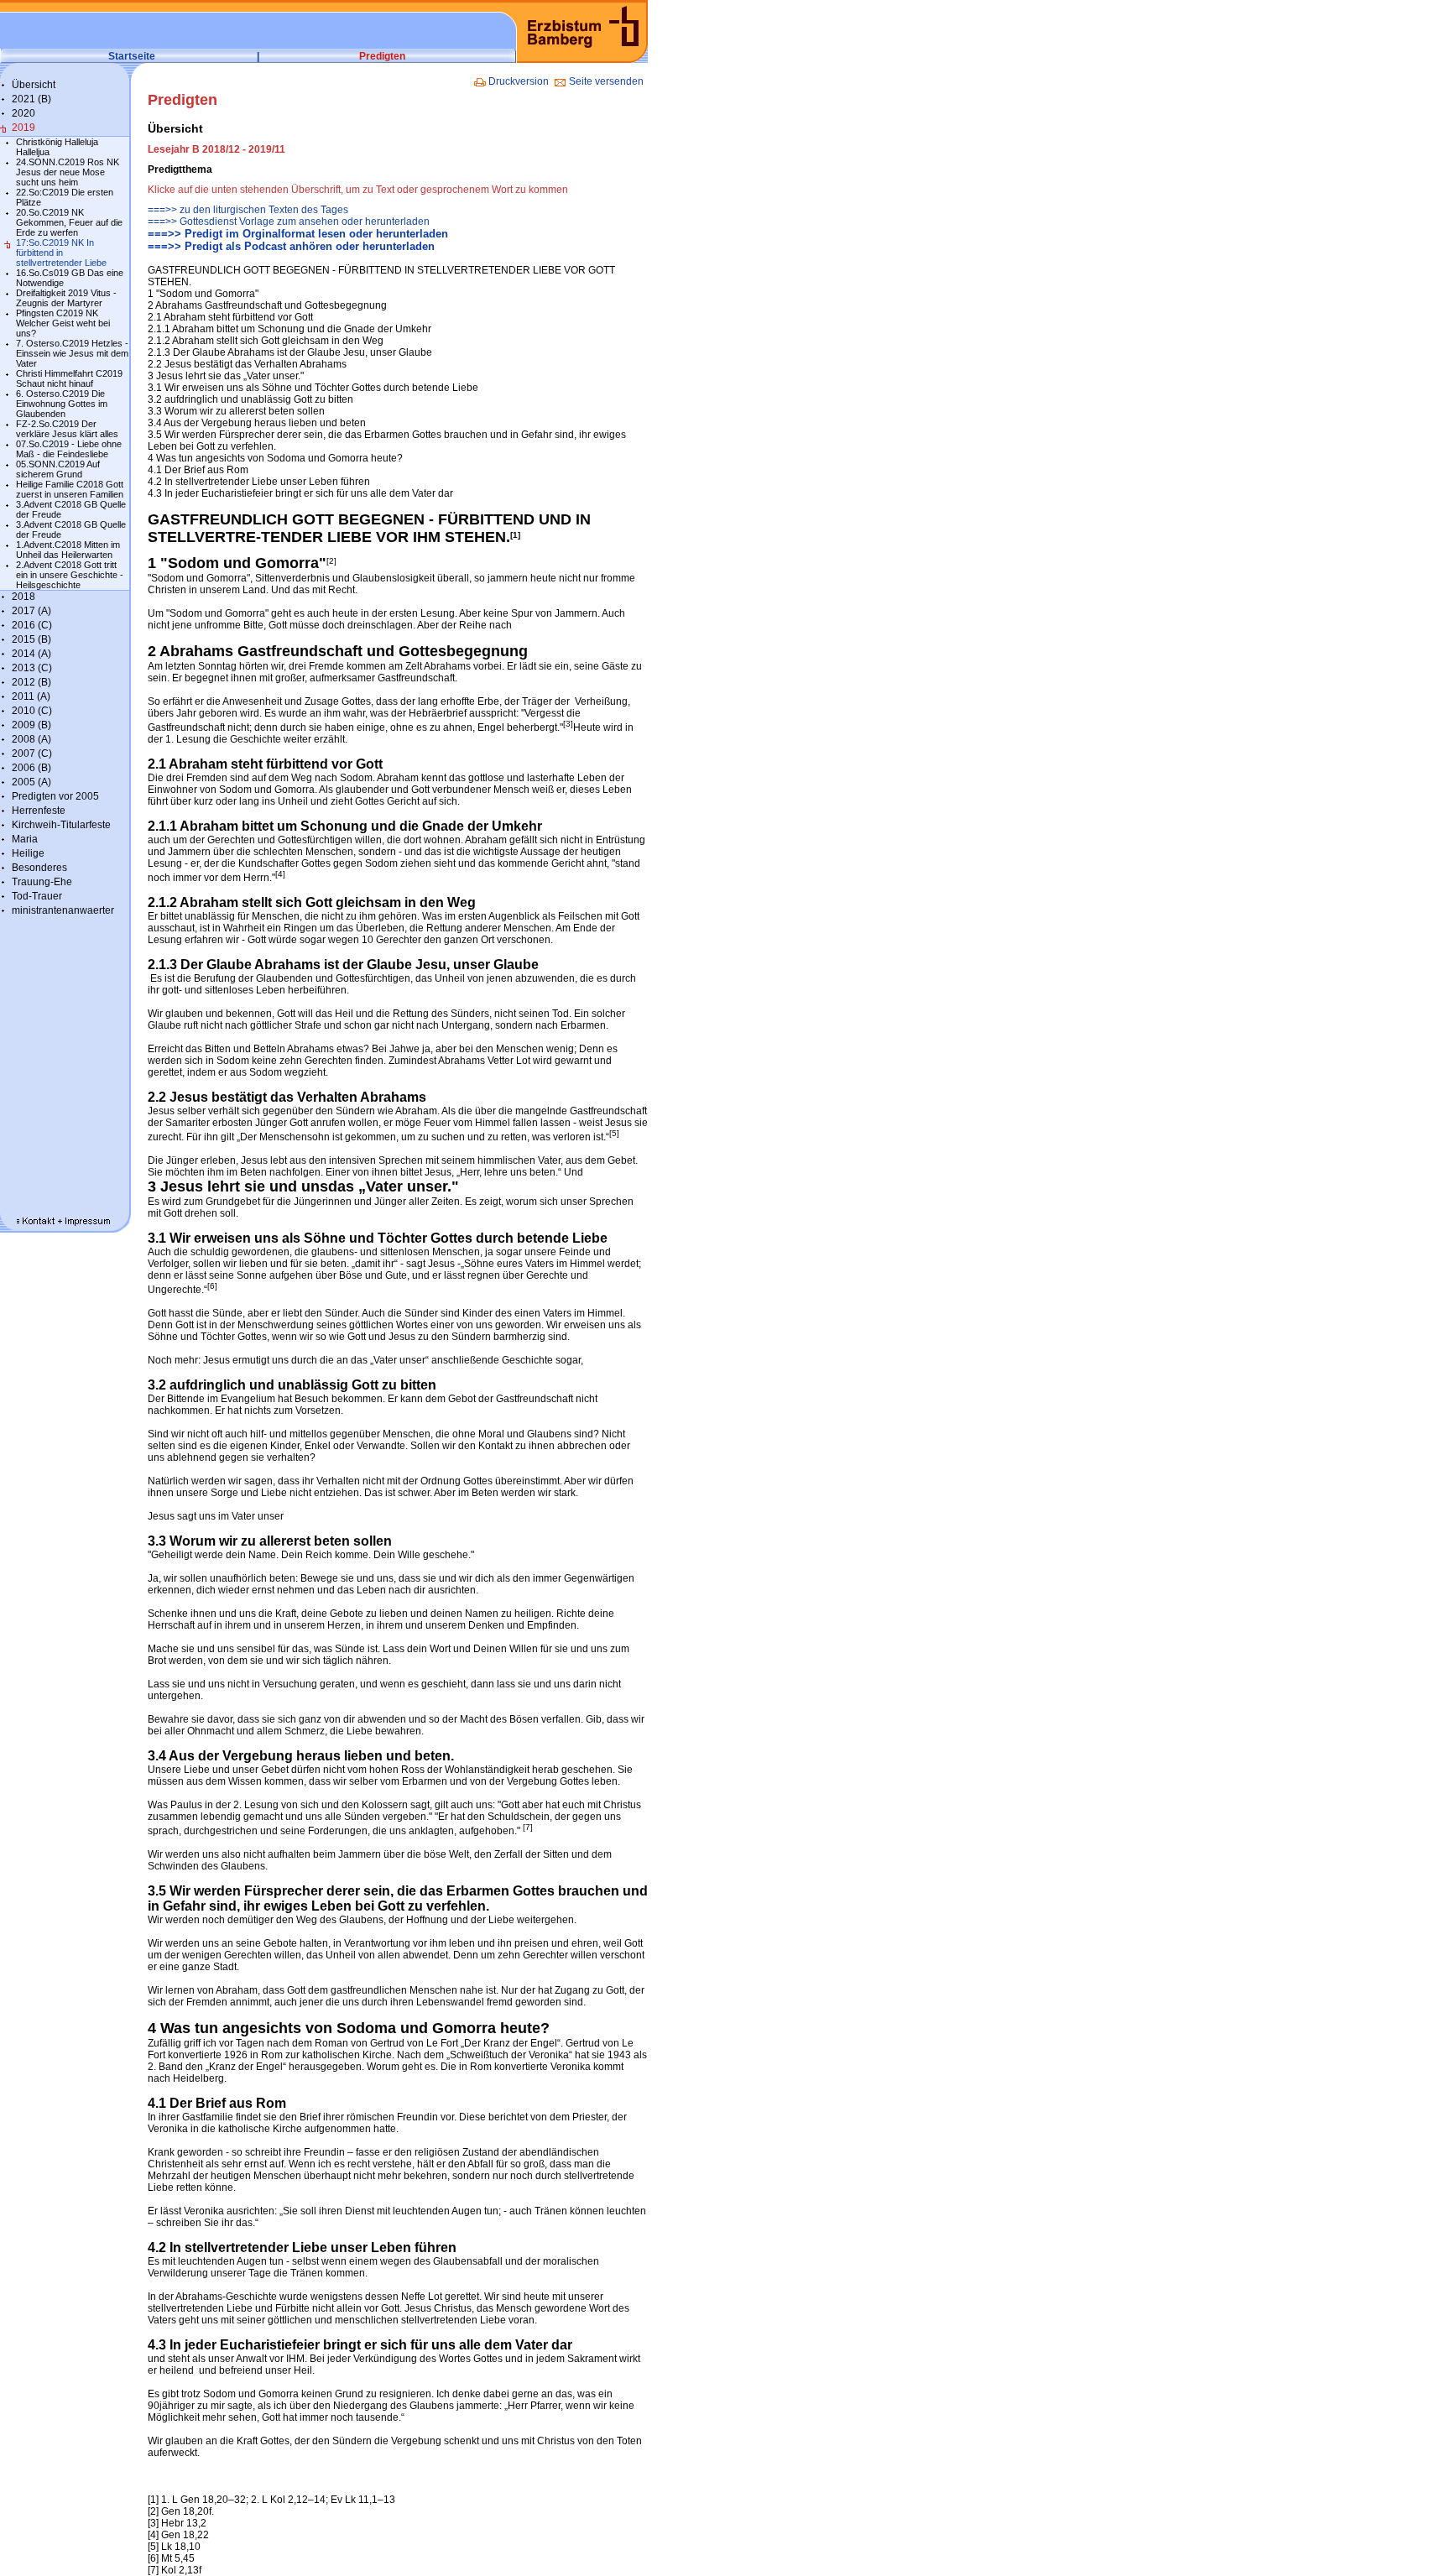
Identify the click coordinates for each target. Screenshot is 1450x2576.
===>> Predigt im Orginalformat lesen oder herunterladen (298, 234)
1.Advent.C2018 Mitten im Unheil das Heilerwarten (68, 550)
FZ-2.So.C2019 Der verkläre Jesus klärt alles (67, 429)
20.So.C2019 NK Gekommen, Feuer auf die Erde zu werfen (69, 222)
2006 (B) (31, 768)
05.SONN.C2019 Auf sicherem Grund (58, 469)
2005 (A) (31, 782)
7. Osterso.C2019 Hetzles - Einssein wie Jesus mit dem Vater (72, 353)
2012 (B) (31, 682)
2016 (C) (32, 625)
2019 (23, 128)
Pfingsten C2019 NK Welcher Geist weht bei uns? (63, 323)
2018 (23, 597)
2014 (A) (31, 654)
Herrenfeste (39, 811)
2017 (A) (31, 611)
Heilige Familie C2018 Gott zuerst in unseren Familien (70, 489)
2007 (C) (32, 754)
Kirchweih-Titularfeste (61, 825)
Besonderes (39, 868)
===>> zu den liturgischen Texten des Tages (248, 210)
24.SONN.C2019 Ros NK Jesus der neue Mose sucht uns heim (68, 172)
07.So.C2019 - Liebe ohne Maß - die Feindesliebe (69, 449)
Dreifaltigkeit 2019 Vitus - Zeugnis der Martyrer (66, 298)
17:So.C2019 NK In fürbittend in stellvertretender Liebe (61, 253)
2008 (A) (31, 739)
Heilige (28, 853)
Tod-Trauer (37, 896)
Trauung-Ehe (42, 882)
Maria (25, 839)
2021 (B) (31, 99)
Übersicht (34, 85)
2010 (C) (32, 711)
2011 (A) (31, 696)
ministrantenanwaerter (63, 910)
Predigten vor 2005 (55, 796)
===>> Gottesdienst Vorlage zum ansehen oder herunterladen (289, 222)
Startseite (132, 56)
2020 (23, 113)
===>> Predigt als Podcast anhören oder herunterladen (291, 246)
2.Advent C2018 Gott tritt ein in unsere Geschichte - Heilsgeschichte (70, 575)
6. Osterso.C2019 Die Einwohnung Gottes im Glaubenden (62, 404)
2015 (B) (31, 639)
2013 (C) (32, 668)
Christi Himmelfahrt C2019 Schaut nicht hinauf (69, 378)
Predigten (382, 56)
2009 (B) (31, 725)
